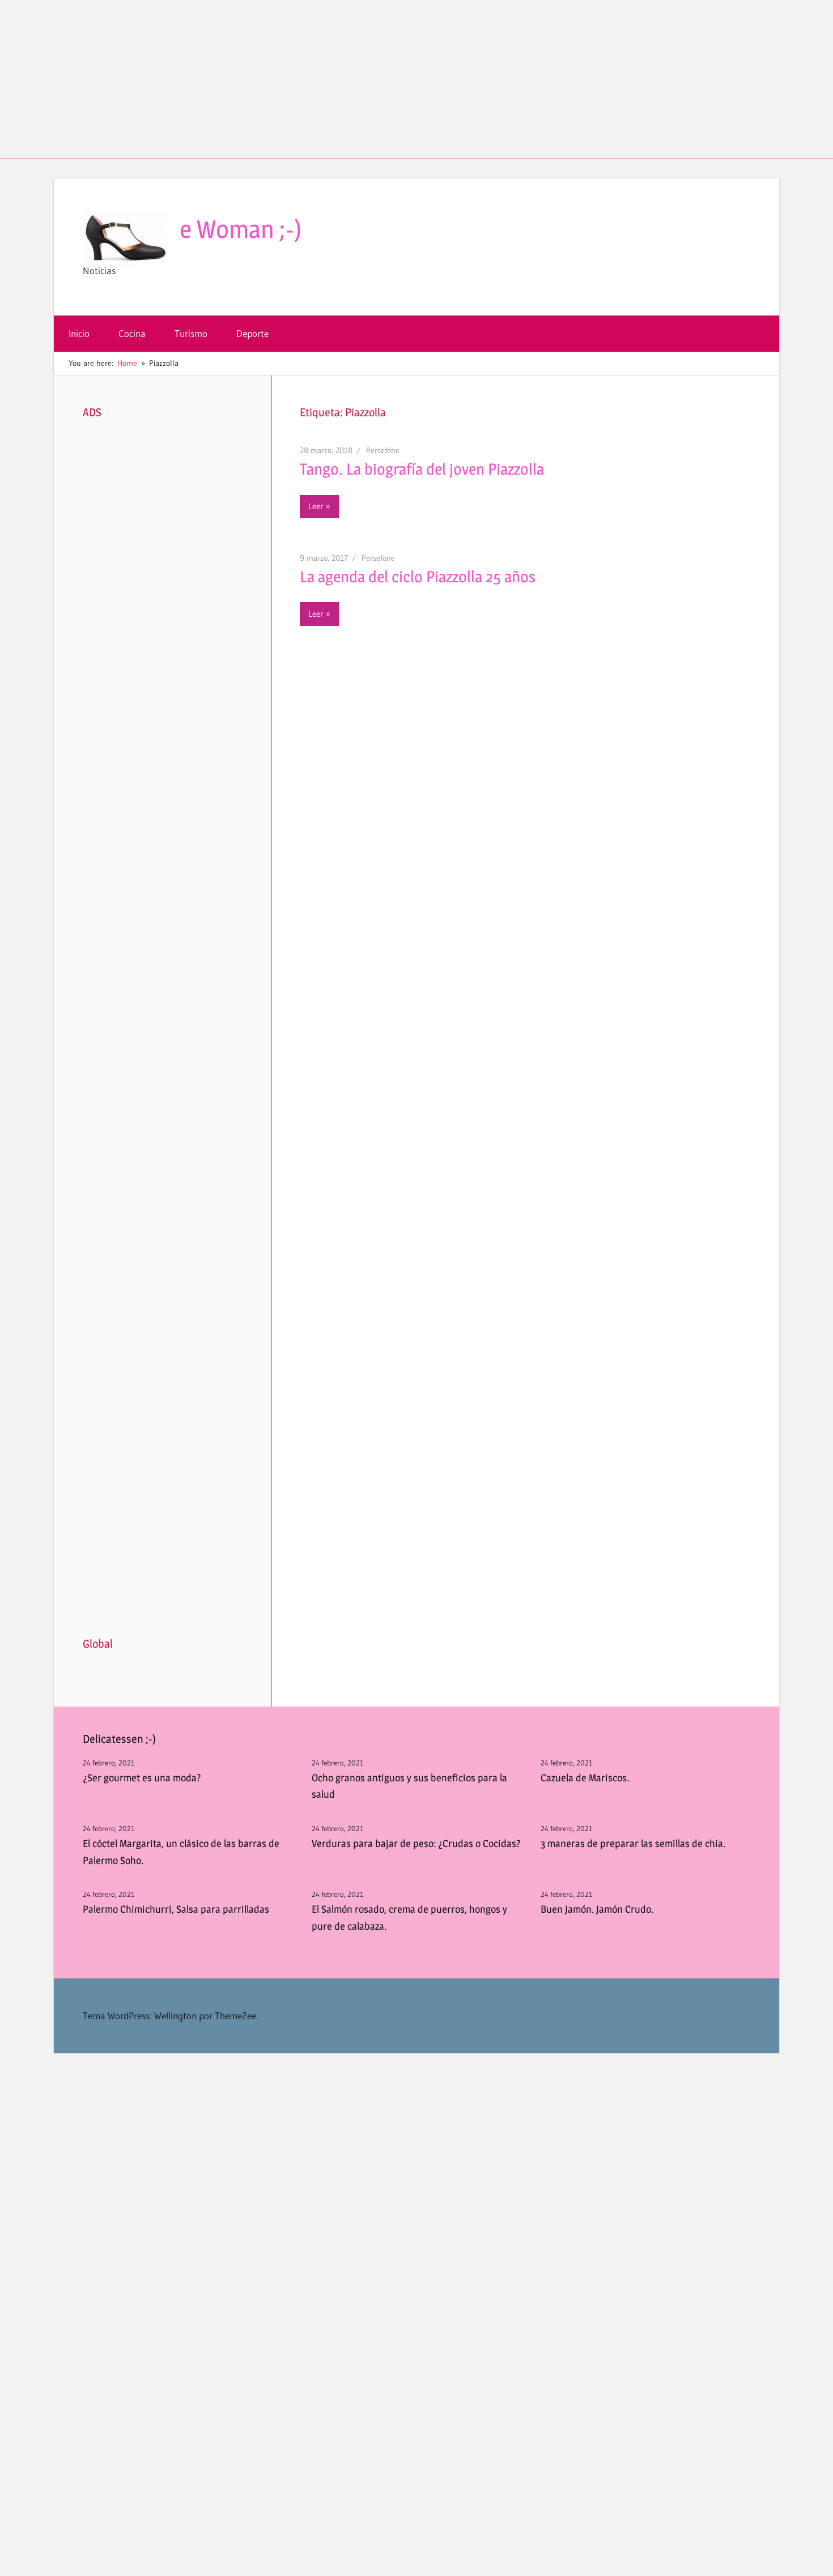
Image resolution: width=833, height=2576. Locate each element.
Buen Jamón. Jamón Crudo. (597, 1909)
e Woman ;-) (241, 229)
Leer (316, 506)
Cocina (132, 333)
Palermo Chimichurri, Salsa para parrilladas (176, 1909)
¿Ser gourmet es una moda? (142, 1778)
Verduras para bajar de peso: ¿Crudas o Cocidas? (416, 1843)
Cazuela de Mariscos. (585, 1778)
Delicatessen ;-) (119, 1739)
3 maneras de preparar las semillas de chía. (633, 1843)
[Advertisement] (416, 79)
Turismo (191, 333)
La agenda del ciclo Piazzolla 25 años (418, 577)
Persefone (383, 450)
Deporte (252, 333)
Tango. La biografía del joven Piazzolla (422, 469)
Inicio (79, 333)
